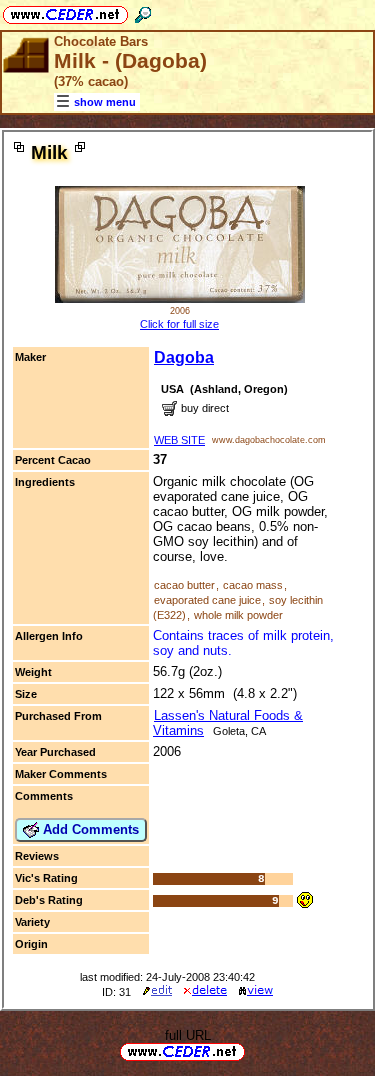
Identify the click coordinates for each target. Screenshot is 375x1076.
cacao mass (253, 585)
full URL (188, 1035)
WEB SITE (179, 440)
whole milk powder (238, 615)
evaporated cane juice (207, 600)
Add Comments (89, 829)
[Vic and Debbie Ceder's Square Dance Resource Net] (65, 11)
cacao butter (184, 585)
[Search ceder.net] (143, 11)
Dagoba (184, 357)
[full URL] (253, 1050)
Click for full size (179, 324)
